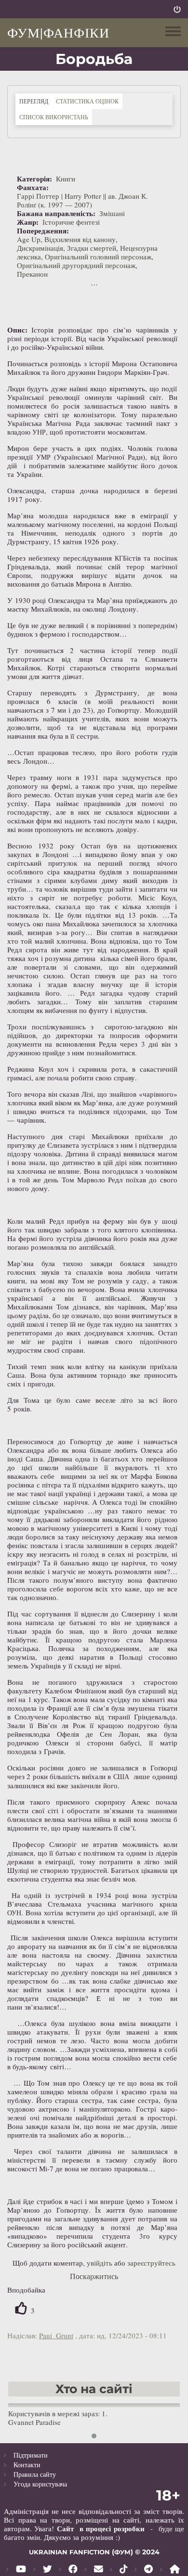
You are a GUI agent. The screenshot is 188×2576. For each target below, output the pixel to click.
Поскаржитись (94, 2276)
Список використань (54, 117)
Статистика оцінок (87, 101)
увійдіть (100, 2263)
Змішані (112, 213)
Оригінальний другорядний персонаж (76, 265)
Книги (66, 179)
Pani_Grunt (56, 2335)
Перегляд (36, 101)
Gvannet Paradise (34, 2422)
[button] (94, 2436)
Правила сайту (35, 2474)
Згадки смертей (92, 248)
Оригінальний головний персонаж (98, 256)
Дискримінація (40, 248)
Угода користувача (40, 2484)
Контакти (27, 2465)
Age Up (29, 239)
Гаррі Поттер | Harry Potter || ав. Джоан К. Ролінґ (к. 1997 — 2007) (82, 200)
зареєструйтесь (151, 2263)
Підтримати (31, 2455)
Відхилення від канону (80, 239)
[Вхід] (177, 9)
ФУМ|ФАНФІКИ (58, 32)
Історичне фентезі (71, 222)
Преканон (32, 274)
